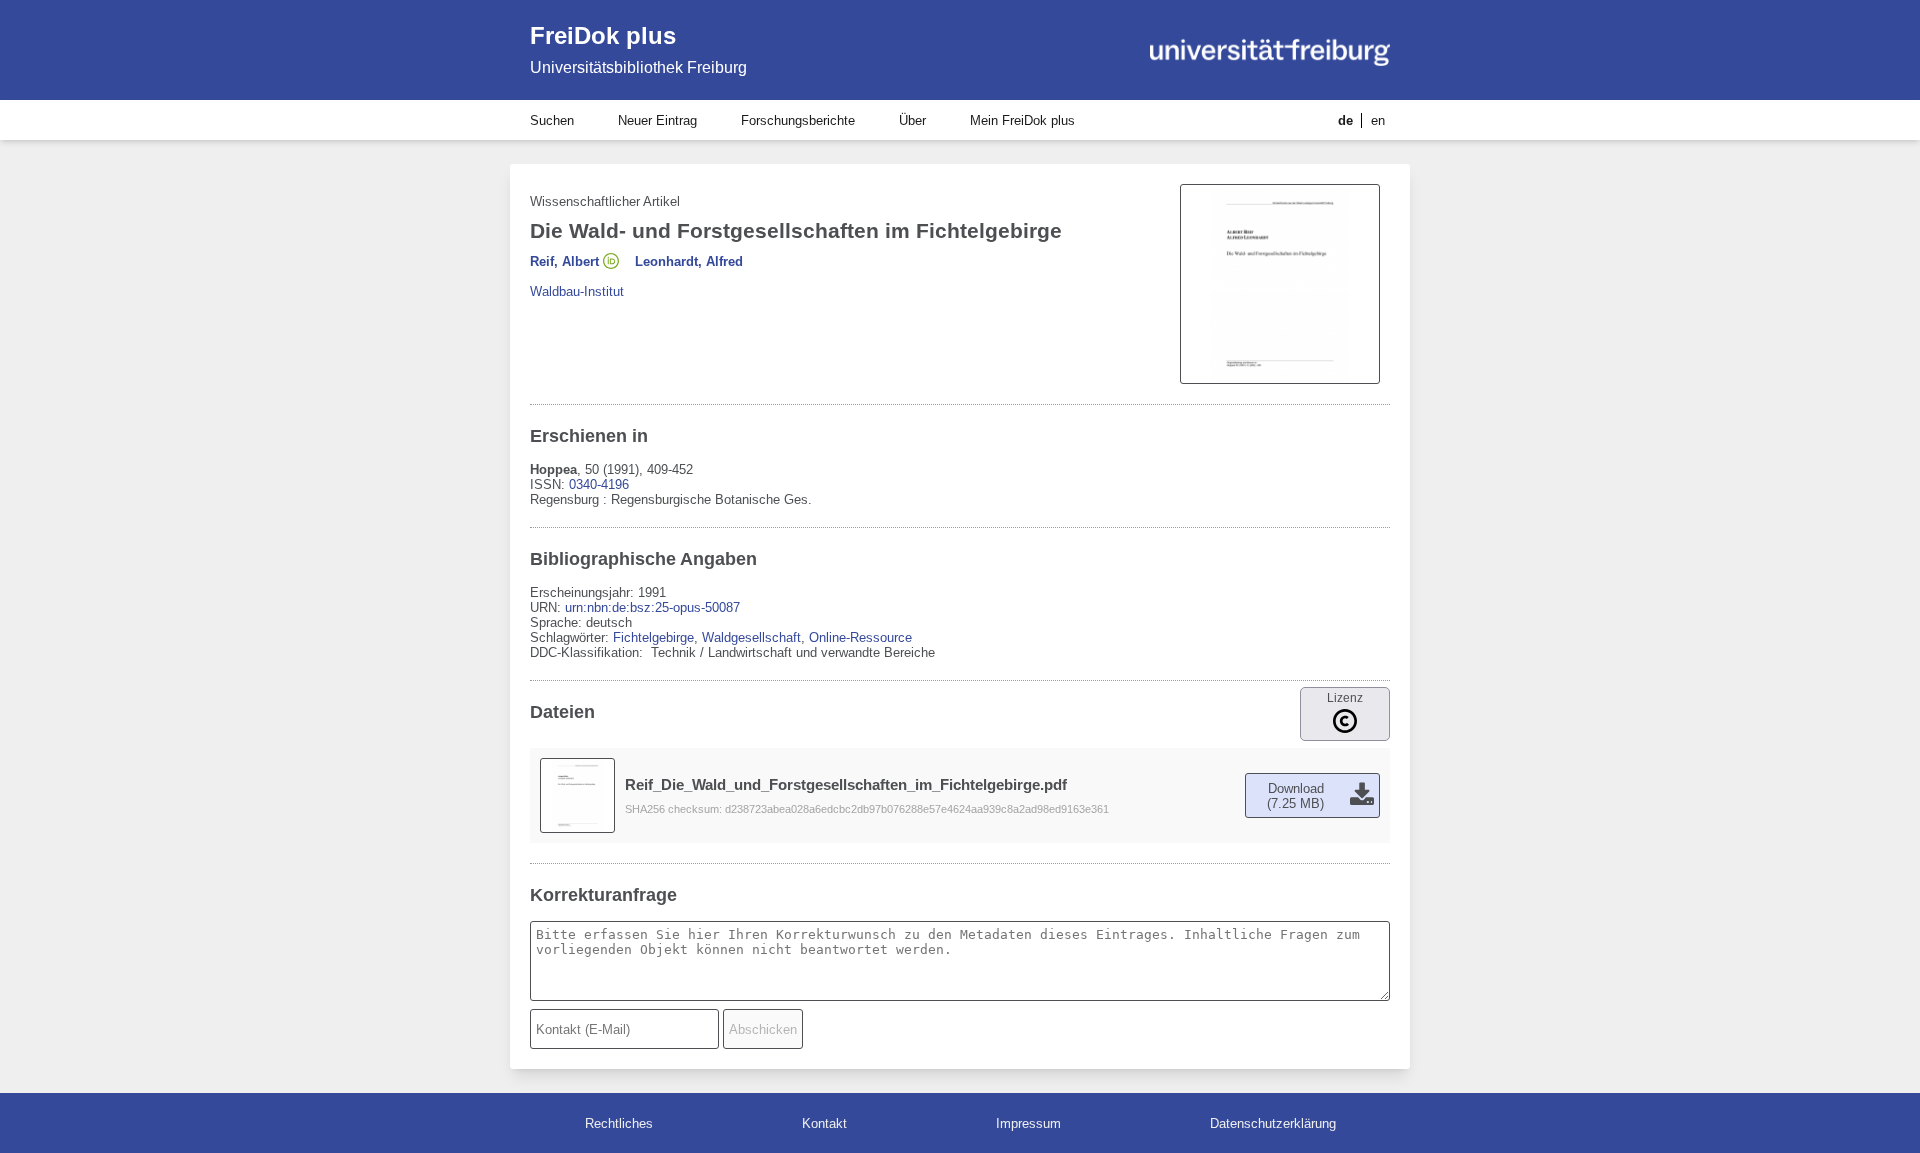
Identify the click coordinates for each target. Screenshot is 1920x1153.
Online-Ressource (860, 637)
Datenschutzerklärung (1273, 1123)
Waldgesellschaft (751, 637)
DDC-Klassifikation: (588, 652)
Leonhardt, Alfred (689, 261)
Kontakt (824, 1123)
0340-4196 (599, 484)
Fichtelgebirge (653, 637)
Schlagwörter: (571, 637)
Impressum (1028, 1123)
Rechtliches (619, 1123)
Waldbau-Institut (577, 291)
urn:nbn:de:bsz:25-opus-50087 (652, 607)
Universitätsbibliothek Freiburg (638, 67)
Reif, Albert (564, 261)
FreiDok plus (603, 35)
